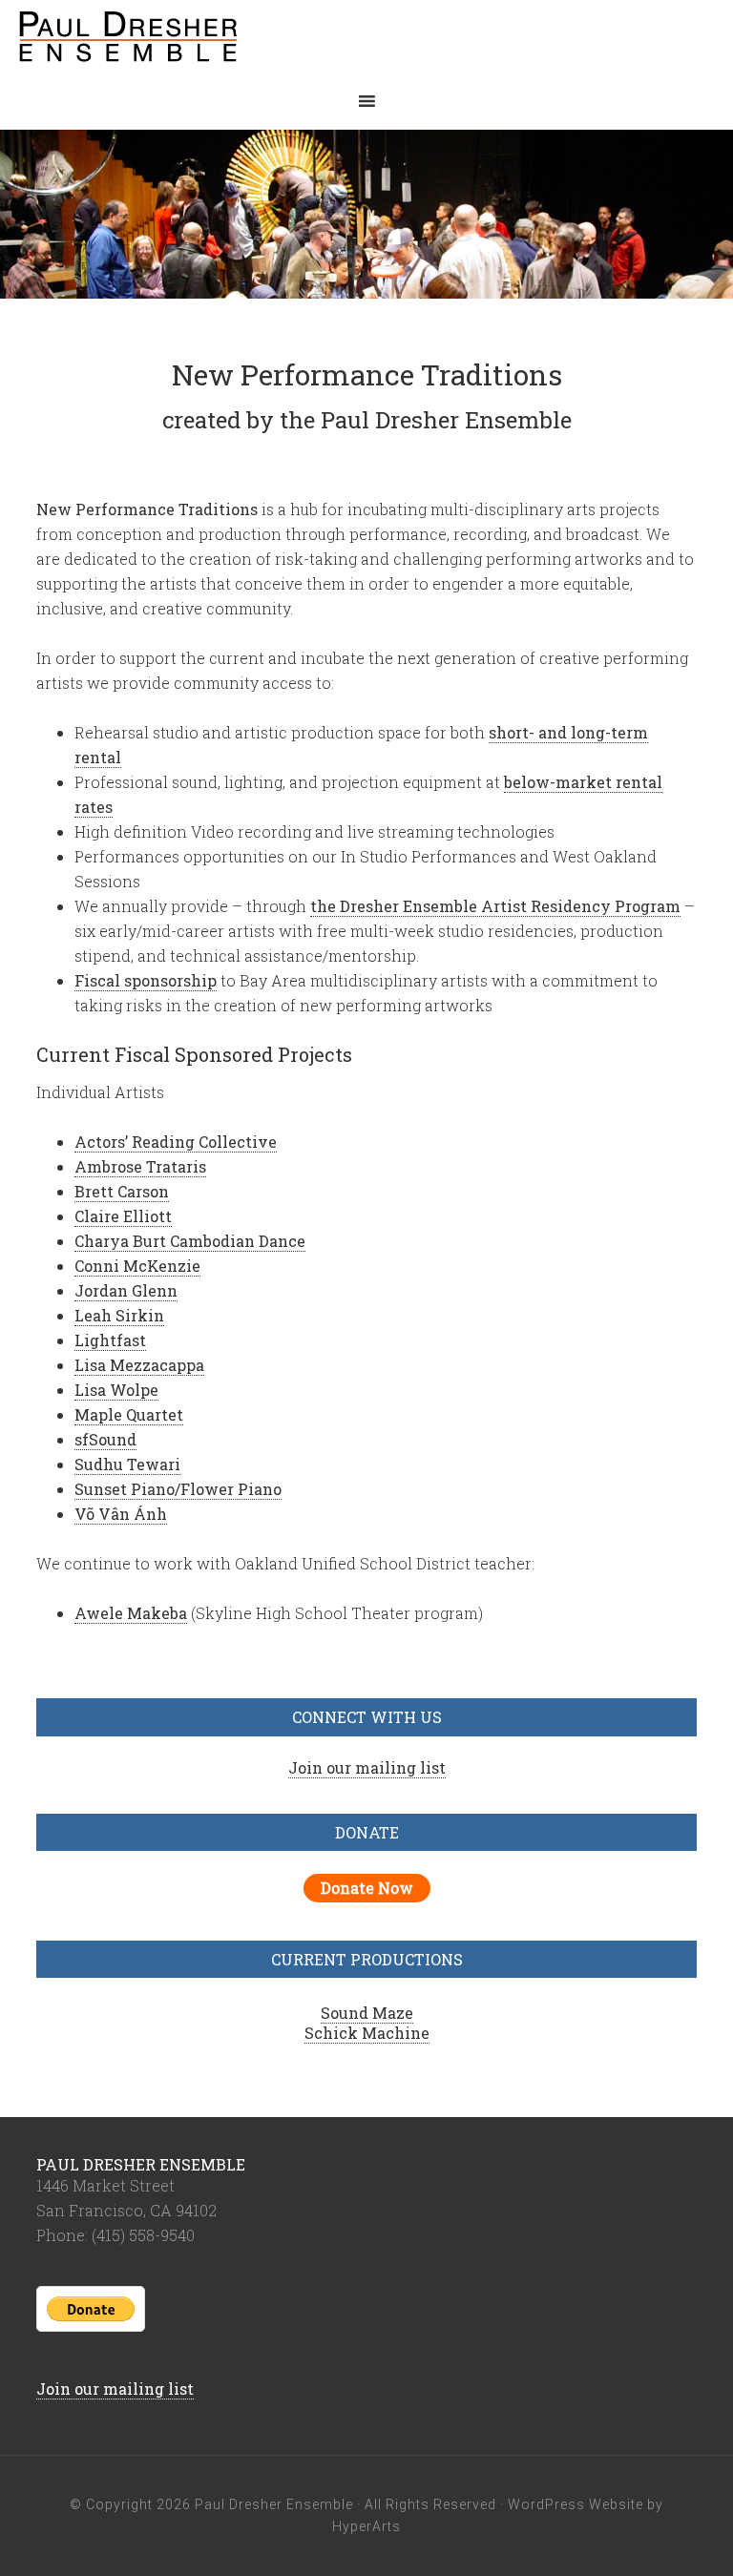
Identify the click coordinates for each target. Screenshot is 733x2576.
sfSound (105, 1439)
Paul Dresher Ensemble (172, 38)
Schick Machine (367, 2033)
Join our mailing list (367, 1767)
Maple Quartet (129, 1414)
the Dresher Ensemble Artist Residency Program (495, 906)
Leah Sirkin (119, 1315)
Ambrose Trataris (140, 1166)
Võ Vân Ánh (121, 1514)
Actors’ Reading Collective (176, 1142)
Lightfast (110, 1340)
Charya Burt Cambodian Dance (190, 1241)
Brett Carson (122, 1191)
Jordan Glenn (126, 1290)
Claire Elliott (123, 1216)
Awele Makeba (131, 1613)
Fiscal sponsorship (146, 980)
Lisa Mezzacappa (139, 1365)
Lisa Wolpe (116, 1390)
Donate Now (367, 1888)
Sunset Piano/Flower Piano (178, 1489)
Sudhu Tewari (127, 1464)
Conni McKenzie (137, 1266)
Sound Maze (367, 2013)
